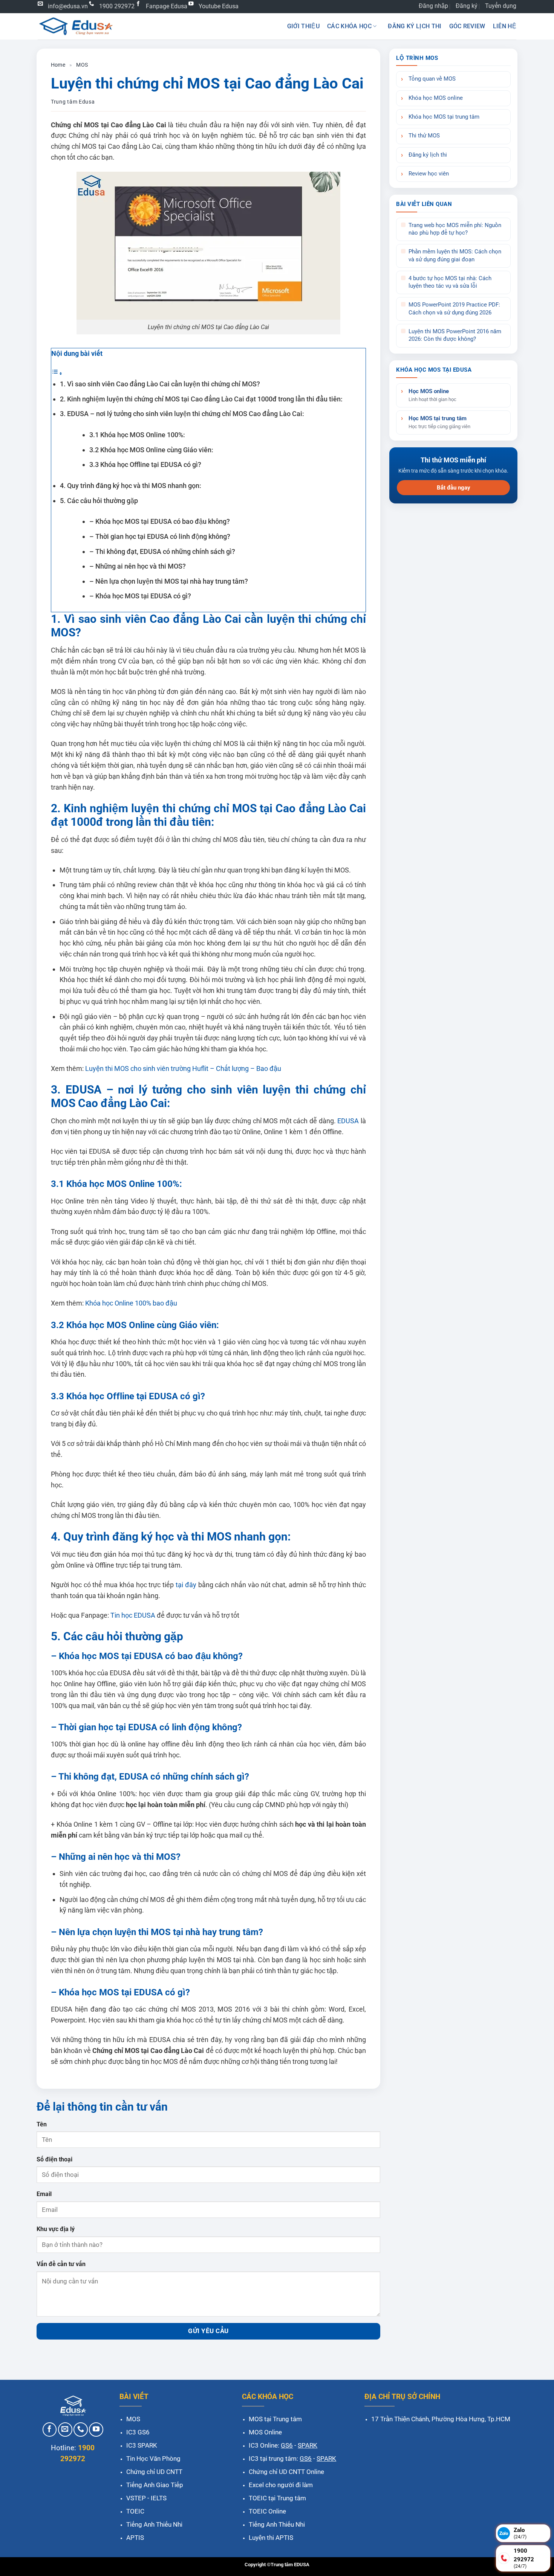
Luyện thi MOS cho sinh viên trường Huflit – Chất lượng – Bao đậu (182, 1068)
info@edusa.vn (68, 6)
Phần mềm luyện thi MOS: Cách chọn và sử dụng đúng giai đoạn (455, 255)
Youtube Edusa (219, 6)
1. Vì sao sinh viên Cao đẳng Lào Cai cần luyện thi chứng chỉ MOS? (161, 384)
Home (58, 65)
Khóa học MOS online (436, 98)
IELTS (159, 2498)
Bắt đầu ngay (454, 487)
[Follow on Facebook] (50, 2430)
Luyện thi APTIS (271, 2538)
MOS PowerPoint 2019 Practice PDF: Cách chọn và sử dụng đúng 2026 (454, 309)
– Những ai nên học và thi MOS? (138, 566)
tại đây (185, 1585)
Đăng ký (467, 6)
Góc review (467, 26)
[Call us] (81, 2430)
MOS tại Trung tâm (275, 2419)
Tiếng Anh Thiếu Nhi (154, 2524)
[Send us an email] (65, 2430)
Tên (42, 2124)
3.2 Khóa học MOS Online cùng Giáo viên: (151, 450)
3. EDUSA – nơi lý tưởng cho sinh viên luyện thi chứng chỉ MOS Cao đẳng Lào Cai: (182, 414)
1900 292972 (117, 6)
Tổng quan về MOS (432, 79)
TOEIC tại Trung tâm (277, 2498)
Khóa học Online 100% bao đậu (130, 1303)
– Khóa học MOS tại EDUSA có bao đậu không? (160, 521)
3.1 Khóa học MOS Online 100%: (137, 435)
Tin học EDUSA (132, 1615)
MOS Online (265, 2432)
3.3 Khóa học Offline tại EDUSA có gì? (145, 464)
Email (44, 2194)
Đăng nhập (433, 6)
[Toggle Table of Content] (57, 373)
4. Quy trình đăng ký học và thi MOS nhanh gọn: (131, 486)
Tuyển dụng (501, 6)
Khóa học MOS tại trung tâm (444, 117)
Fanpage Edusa (167, 6)
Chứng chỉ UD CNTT (154, 2472)
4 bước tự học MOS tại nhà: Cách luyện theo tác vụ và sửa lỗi (450, 282)
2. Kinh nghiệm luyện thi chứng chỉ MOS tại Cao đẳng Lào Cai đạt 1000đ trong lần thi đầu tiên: (201, 399)
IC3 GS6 (138, 2432)
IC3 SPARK (142, 2445)
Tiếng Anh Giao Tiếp (155, 2485)
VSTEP (136, 2498)
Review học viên (429, 174)
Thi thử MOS (424, 136)
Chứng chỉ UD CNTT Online (286, 2472)
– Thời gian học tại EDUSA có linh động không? (160, 536)
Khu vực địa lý (56, 2229)
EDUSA (347, 1121)
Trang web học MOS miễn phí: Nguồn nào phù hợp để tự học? (455, 229)
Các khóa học (349, 26)
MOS (82, 65)
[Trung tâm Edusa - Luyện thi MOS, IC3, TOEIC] (75, 26)
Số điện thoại (54, 2159)
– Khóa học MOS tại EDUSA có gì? (140, 596)
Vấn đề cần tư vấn (61, 2264)
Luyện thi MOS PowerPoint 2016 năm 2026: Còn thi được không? (455, 335)
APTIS (135, 2538)
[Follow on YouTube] (96, 2430)
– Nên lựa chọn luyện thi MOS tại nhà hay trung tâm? (169, 581)
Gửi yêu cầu (208, 2331)
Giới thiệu (303, 26)
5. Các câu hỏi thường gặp (99, 501)
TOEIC (135, 2511)
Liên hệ (505, 26)
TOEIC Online (267, 2511)
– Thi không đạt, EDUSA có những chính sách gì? (162, 551)
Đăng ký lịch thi (415, 26)
